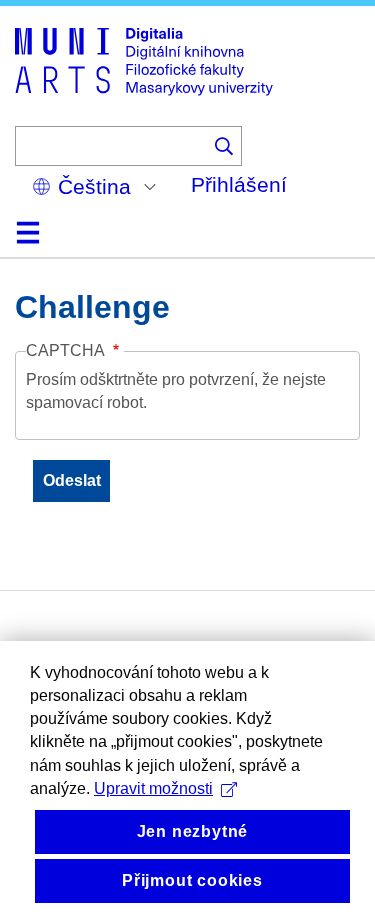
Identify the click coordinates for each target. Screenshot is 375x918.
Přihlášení (239, 184)
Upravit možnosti (153, 788)
